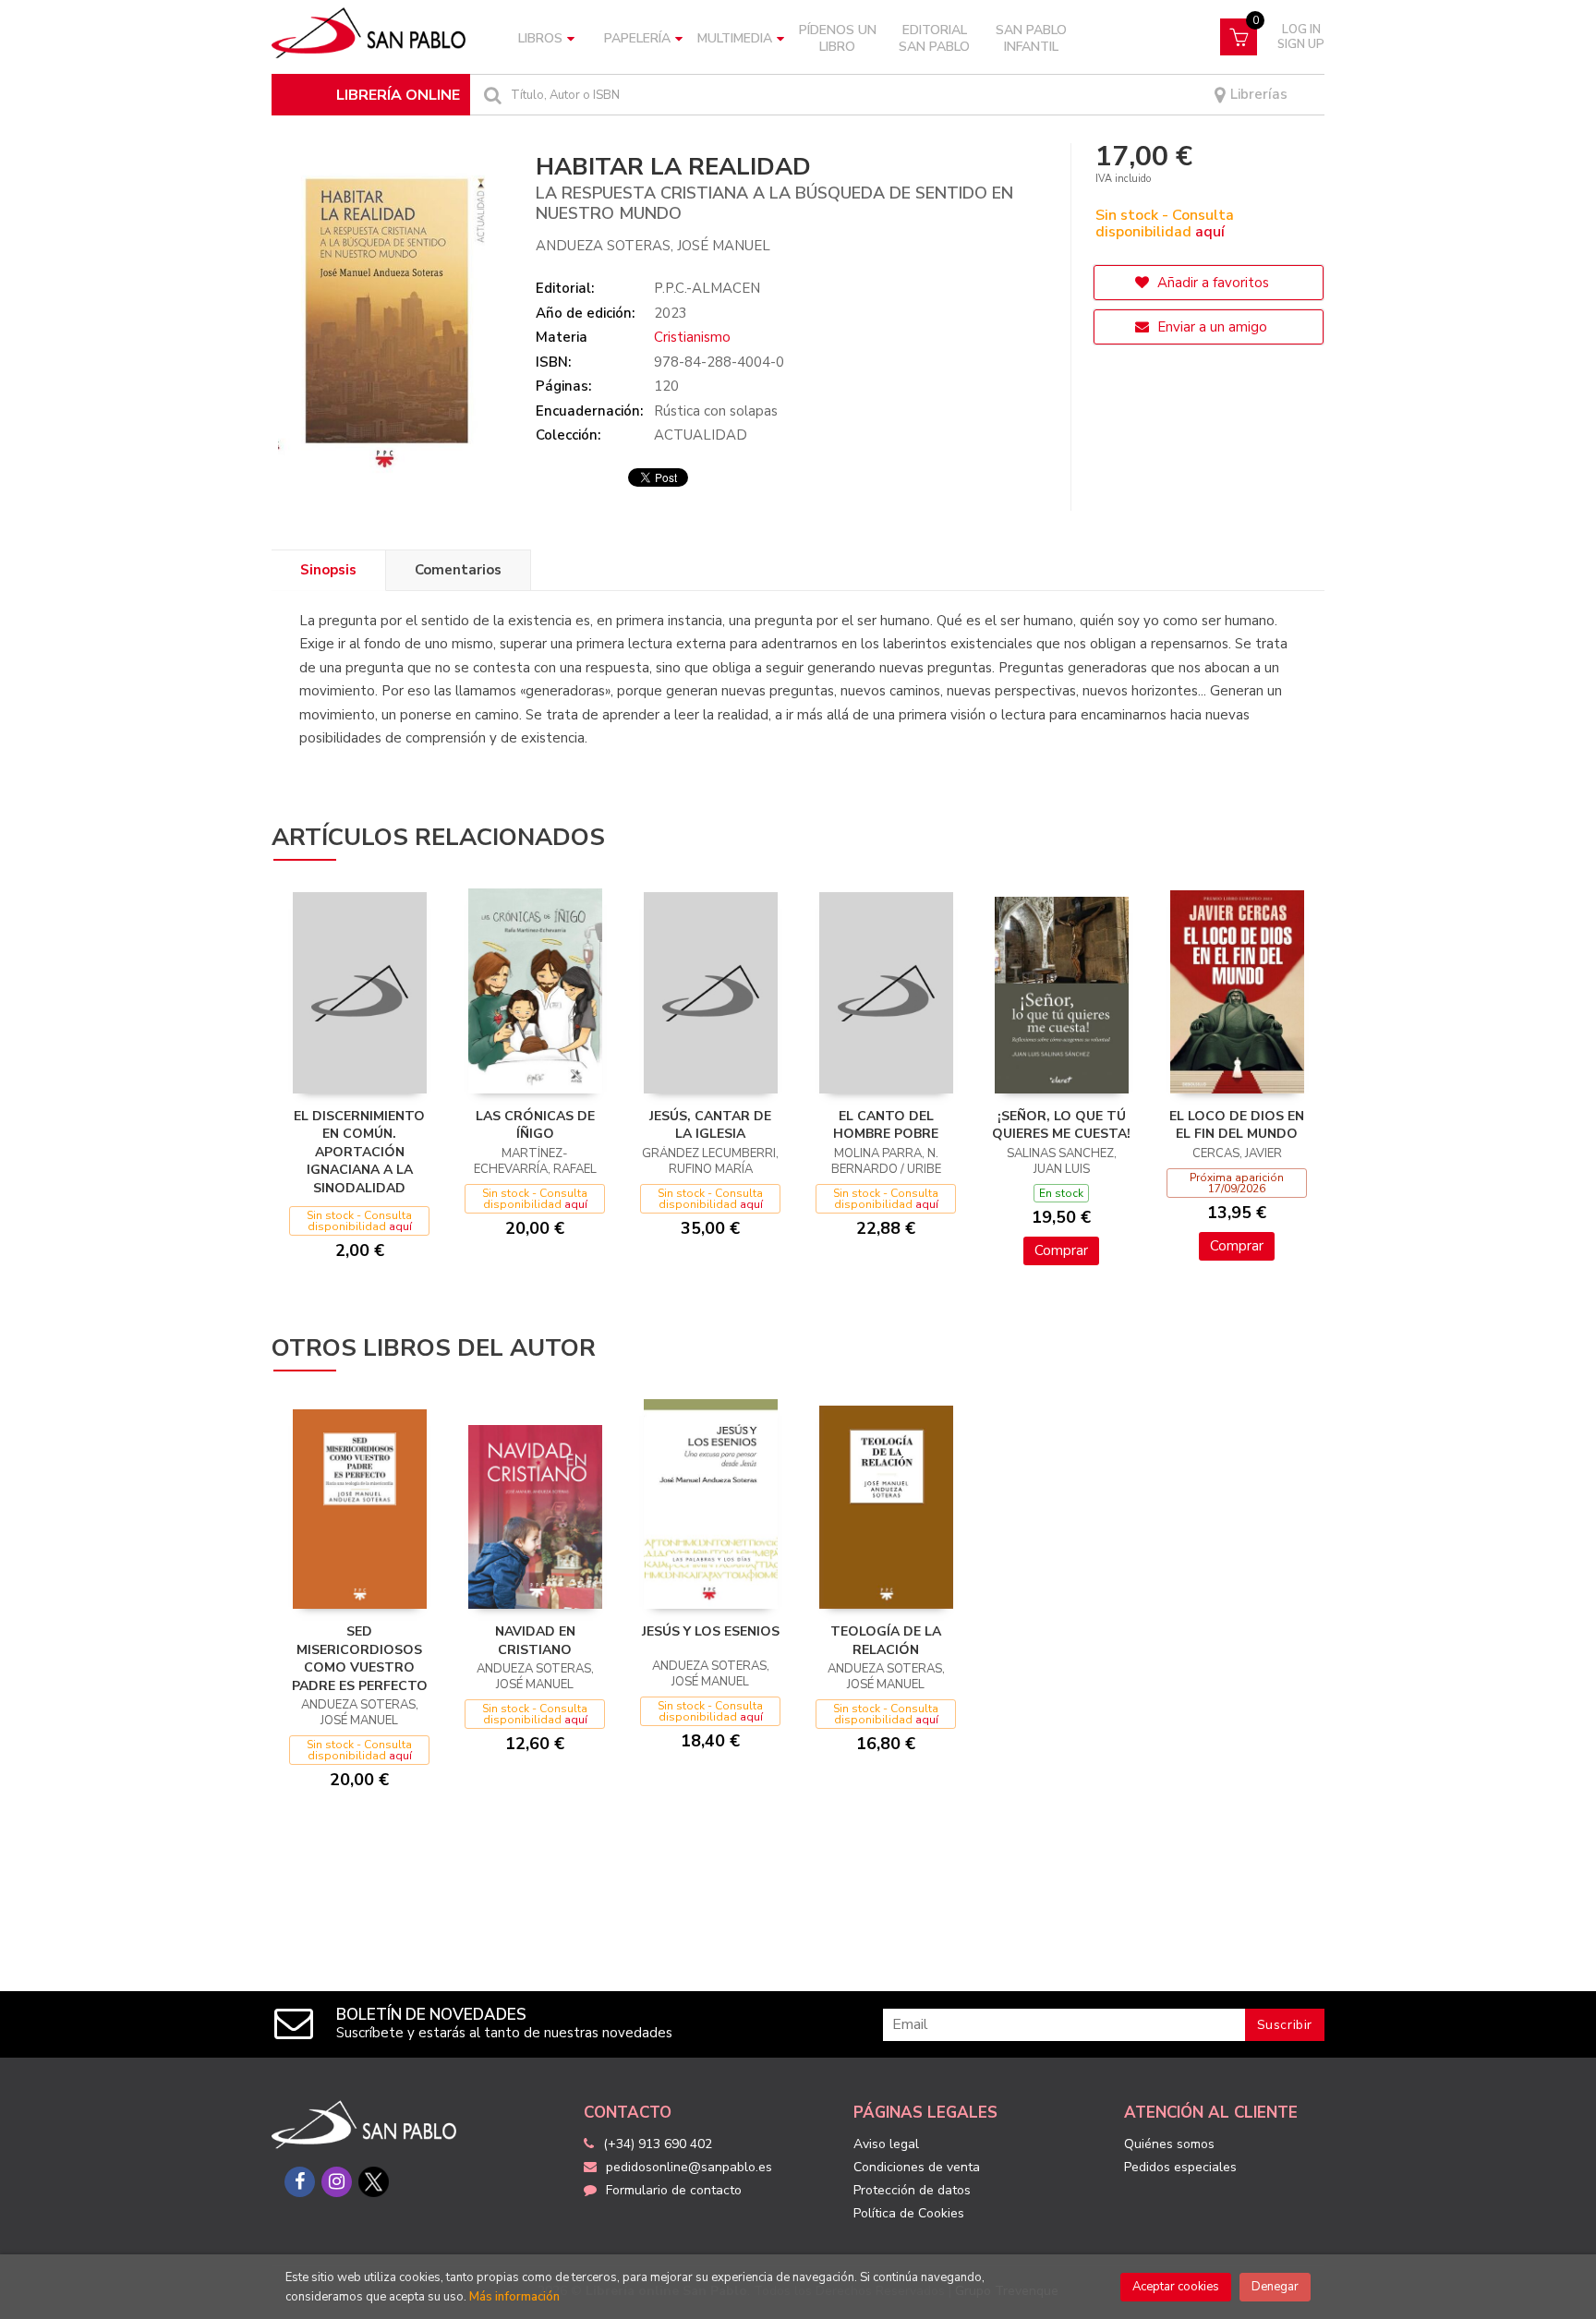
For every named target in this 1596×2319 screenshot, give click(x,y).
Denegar (1275, 2287)
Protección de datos (912, 2190)
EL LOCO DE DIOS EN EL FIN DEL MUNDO (1237, 1125)
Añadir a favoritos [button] (1211, 283)
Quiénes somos (1169, 2144)
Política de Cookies (909, 2213)
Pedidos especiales (1180, 2167)
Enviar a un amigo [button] (1210, 327)
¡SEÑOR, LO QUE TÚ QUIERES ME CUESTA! (1061, 1125)
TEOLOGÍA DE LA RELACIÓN (886, 1641)
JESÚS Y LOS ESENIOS (711, 1631)
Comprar (1061, 1250)
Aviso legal (886, 2144)
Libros (540, 38)
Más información (514, 2297)
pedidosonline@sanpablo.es (689, 2167)
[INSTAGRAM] (337, 2182)
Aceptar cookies (1176, 2287)
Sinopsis (328, 570)
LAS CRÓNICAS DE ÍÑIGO (535, 1125)
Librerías (1257, 95)
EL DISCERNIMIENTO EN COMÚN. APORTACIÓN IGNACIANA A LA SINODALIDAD (359, 1152)
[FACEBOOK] (300, 2182)
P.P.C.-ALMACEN (707, 288)
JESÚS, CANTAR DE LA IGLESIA (710, 1125)
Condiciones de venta (917, 2167)
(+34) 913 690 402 (658, 2144)
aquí (1210, 232)
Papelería (637, 38)
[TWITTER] (374, 2182)
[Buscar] (490, 95)
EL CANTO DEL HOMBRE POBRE (886, 1125)
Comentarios (458, 570)
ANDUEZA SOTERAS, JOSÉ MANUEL (653, 246)
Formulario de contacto (674, 2190)
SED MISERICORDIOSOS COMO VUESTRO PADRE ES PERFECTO (360, 1659)
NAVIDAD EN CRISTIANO (535, 1641)
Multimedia (735, 38)
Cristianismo (692, 337)
